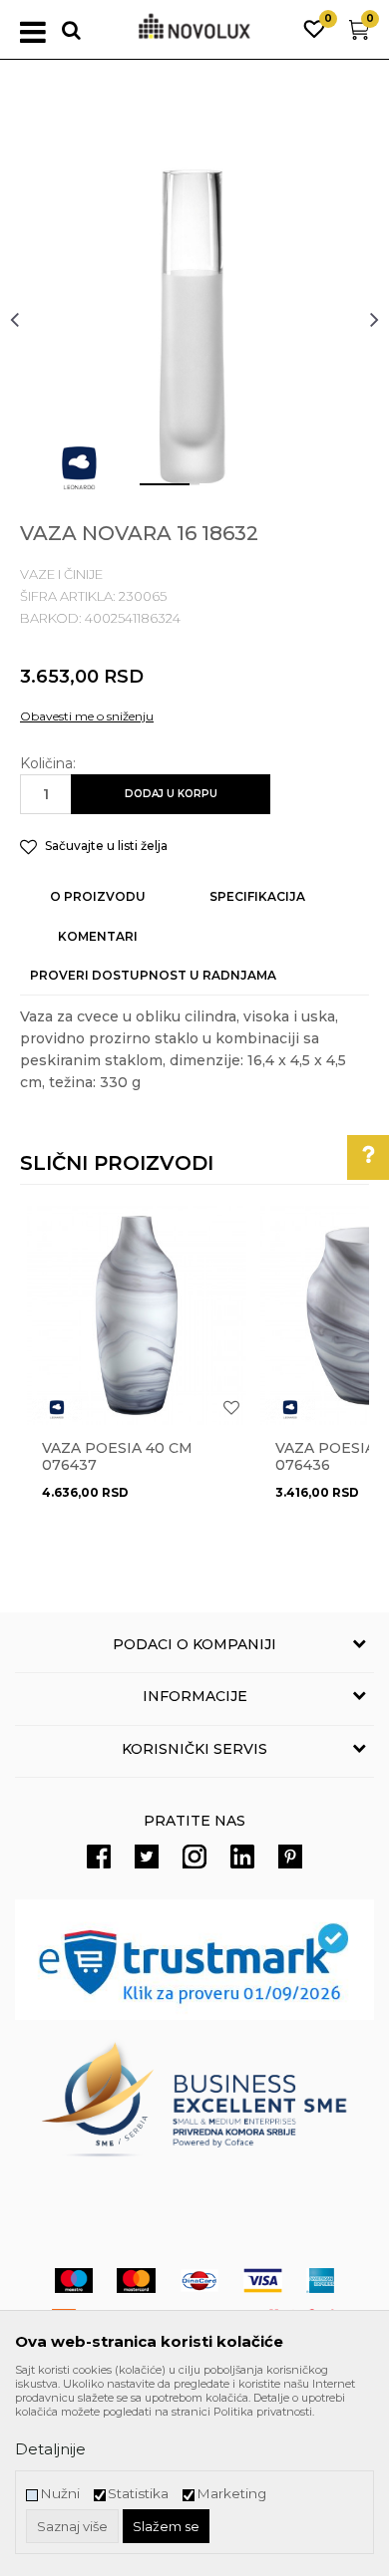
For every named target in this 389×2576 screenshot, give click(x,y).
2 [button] (209, 492)
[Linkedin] (242, 1857)
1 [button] (149, 492)
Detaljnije (50, 2449)
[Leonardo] (79, 468)
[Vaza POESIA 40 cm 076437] (137, 1315)
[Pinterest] (290, 1857)
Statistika (138, 2494)
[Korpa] (359, 34)
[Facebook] (99, 1857)
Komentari (98, 936)
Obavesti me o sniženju (87, 716)
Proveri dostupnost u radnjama (153, 975)
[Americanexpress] (320, 2281)
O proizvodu (98, 896)
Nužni (60, 2494)
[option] (194, 319)
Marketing (231, 2494)
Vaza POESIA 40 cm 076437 (117, 1457)
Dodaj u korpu (171, 794)
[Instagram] (194, 1857)
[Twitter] (147, 1857)
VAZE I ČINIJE (61, 574)
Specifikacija (257, 896)
